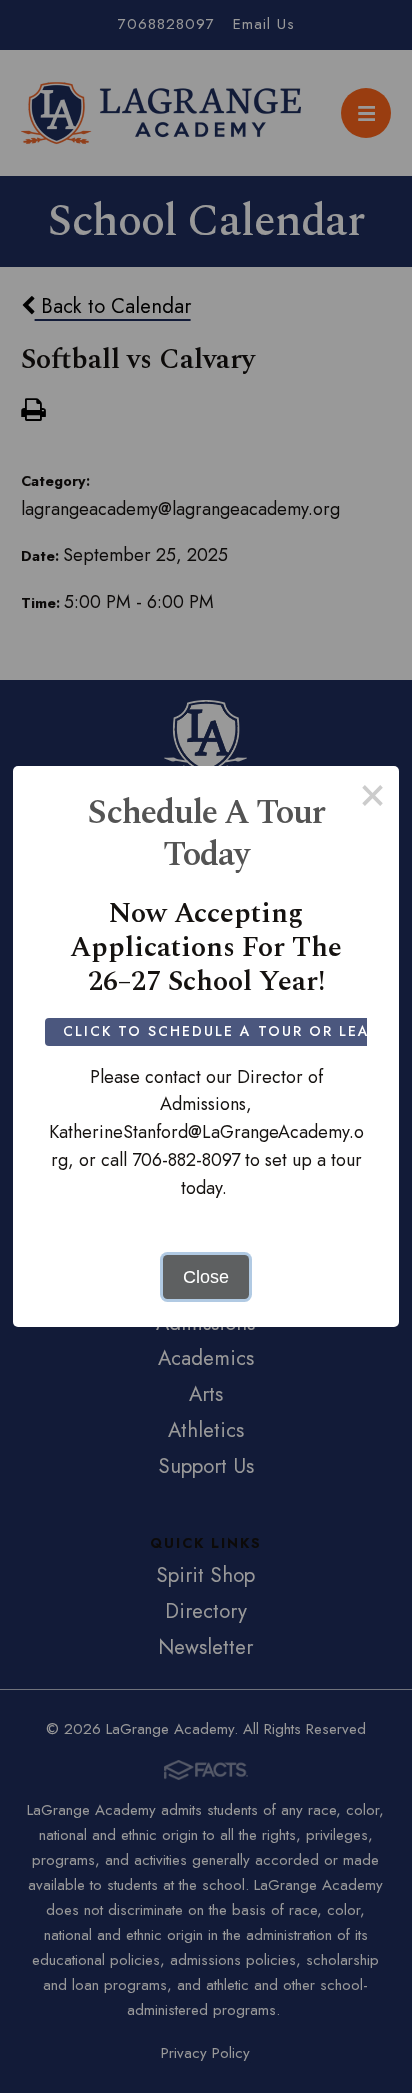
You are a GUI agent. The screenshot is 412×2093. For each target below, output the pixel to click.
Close (206, 1277)
